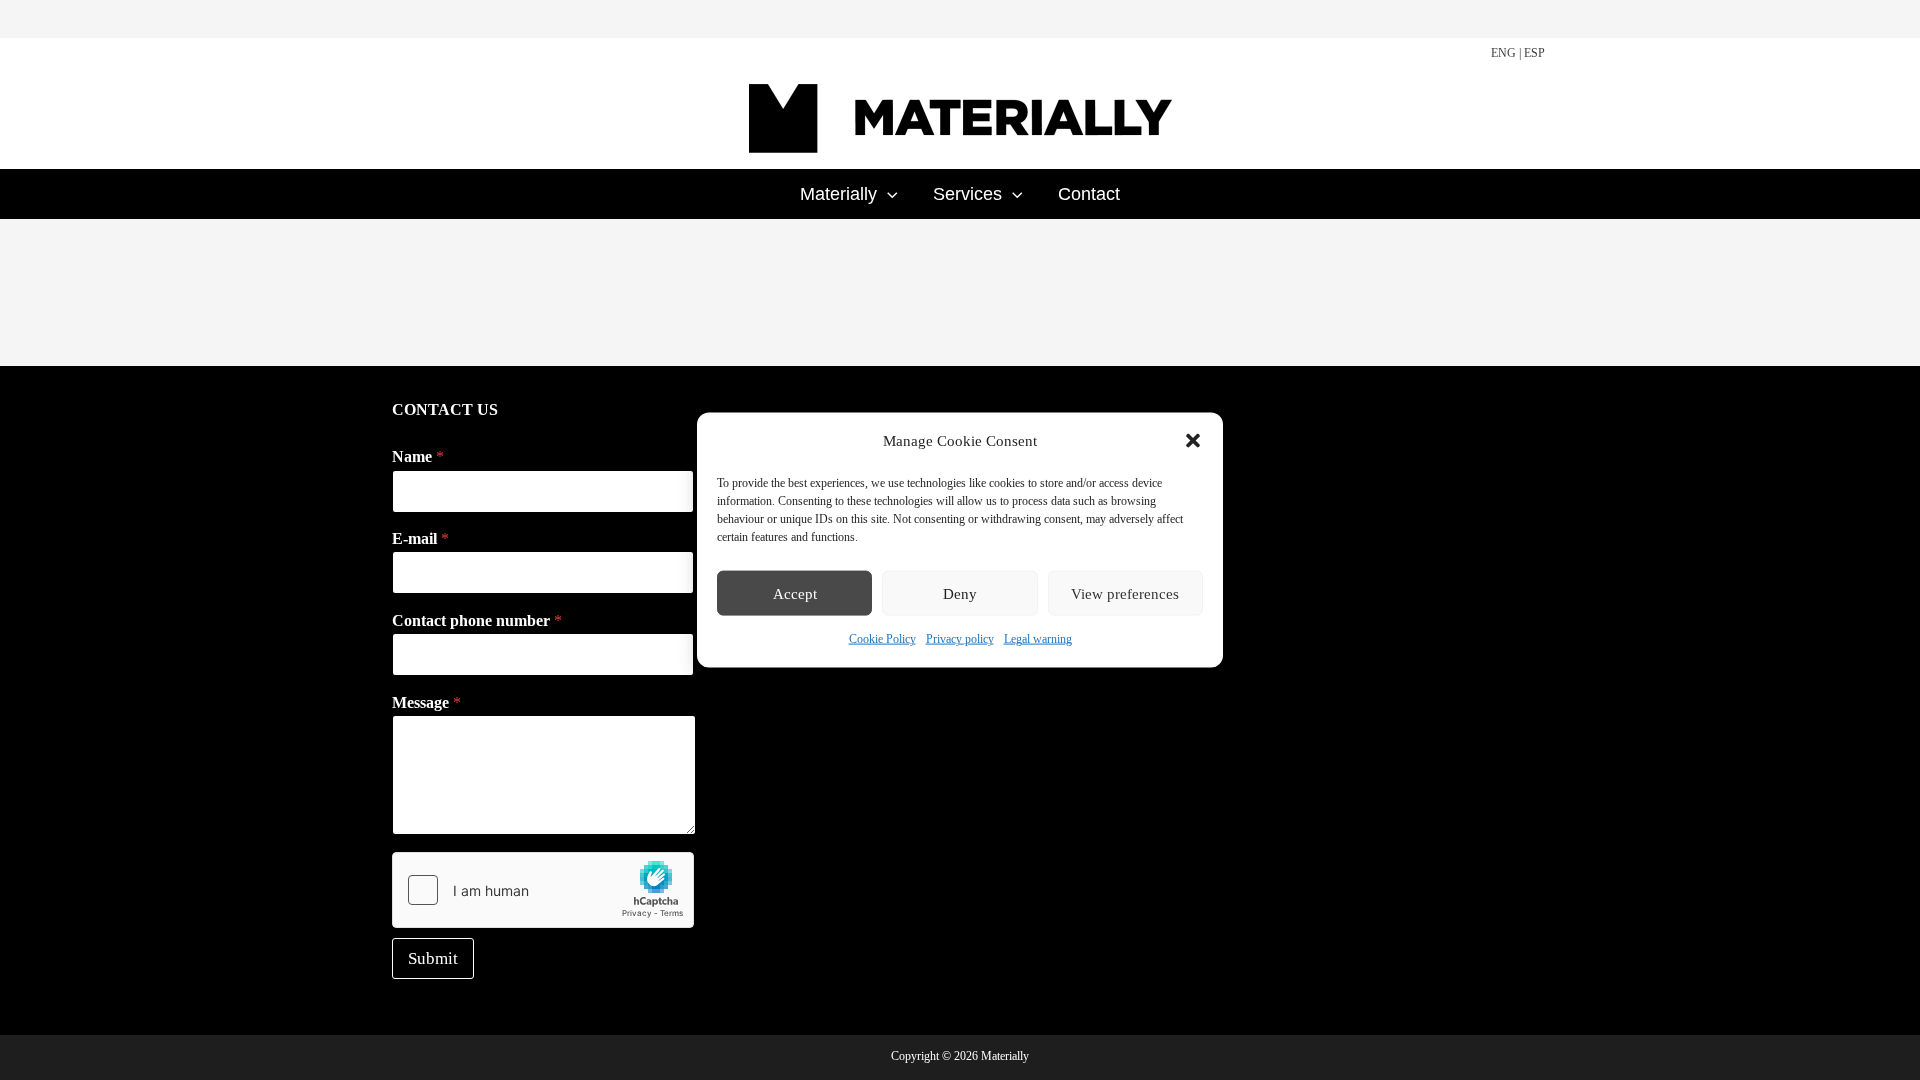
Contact (1089, 194)
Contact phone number (477, 620)
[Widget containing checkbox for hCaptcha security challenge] (543, 890)
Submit (433, 958)
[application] (887, 194)
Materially (838, 194)
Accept (795, 594)
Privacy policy (960, 639)
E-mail (420, 538)
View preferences (1125, 594)
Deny (960, 594)
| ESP (1532, 53)
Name (418, 456)
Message (426, 702)
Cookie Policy (882, 639)
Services (967, 194)
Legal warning (1038, 639)
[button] (1193, 441)
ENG (1503, 53)
